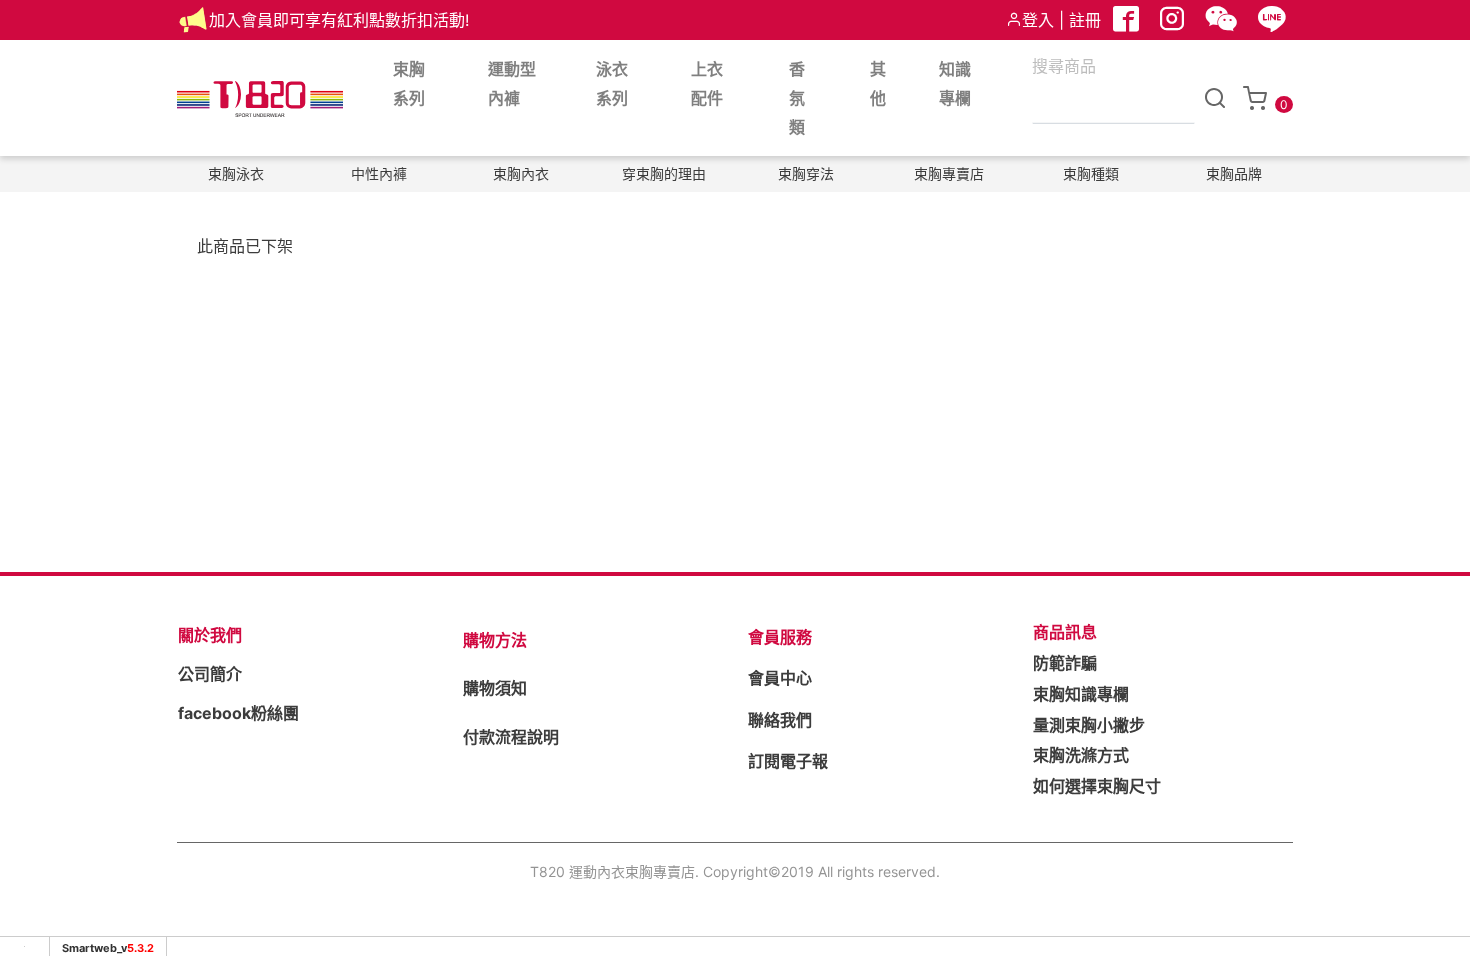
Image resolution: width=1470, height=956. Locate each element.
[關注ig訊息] (1174, 24)
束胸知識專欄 (1081, 694)
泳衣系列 (612, 83)
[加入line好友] (1273, 24)
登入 (1038, 20)
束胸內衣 (521, 173)
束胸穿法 (806, 173)
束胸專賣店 (949, 173)
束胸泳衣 (236, 173)
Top (1416, 393)
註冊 (1085, 20)
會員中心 (780, 678)
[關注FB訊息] (1128, 24)
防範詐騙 (1065, 663)
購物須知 (495, 688)
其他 (878, 83)
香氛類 (797, 98)
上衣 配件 (707, 83)
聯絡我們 (780, 720)
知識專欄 (955, 83)
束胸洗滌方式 (1081, 755)
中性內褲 (379, 173)
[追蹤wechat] (1223, 24)
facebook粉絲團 (238, 713)
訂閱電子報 (788, 761)
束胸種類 (1091, 173)
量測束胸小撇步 (1089, 725)
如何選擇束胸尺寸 (1097, 786)
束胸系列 (409, 83)
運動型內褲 (512, 83)
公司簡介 (210, 674)
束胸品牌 (1234, 173)
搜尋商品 (1064, 66)
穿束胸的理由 (664, 173)
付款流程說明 (511, 737)
